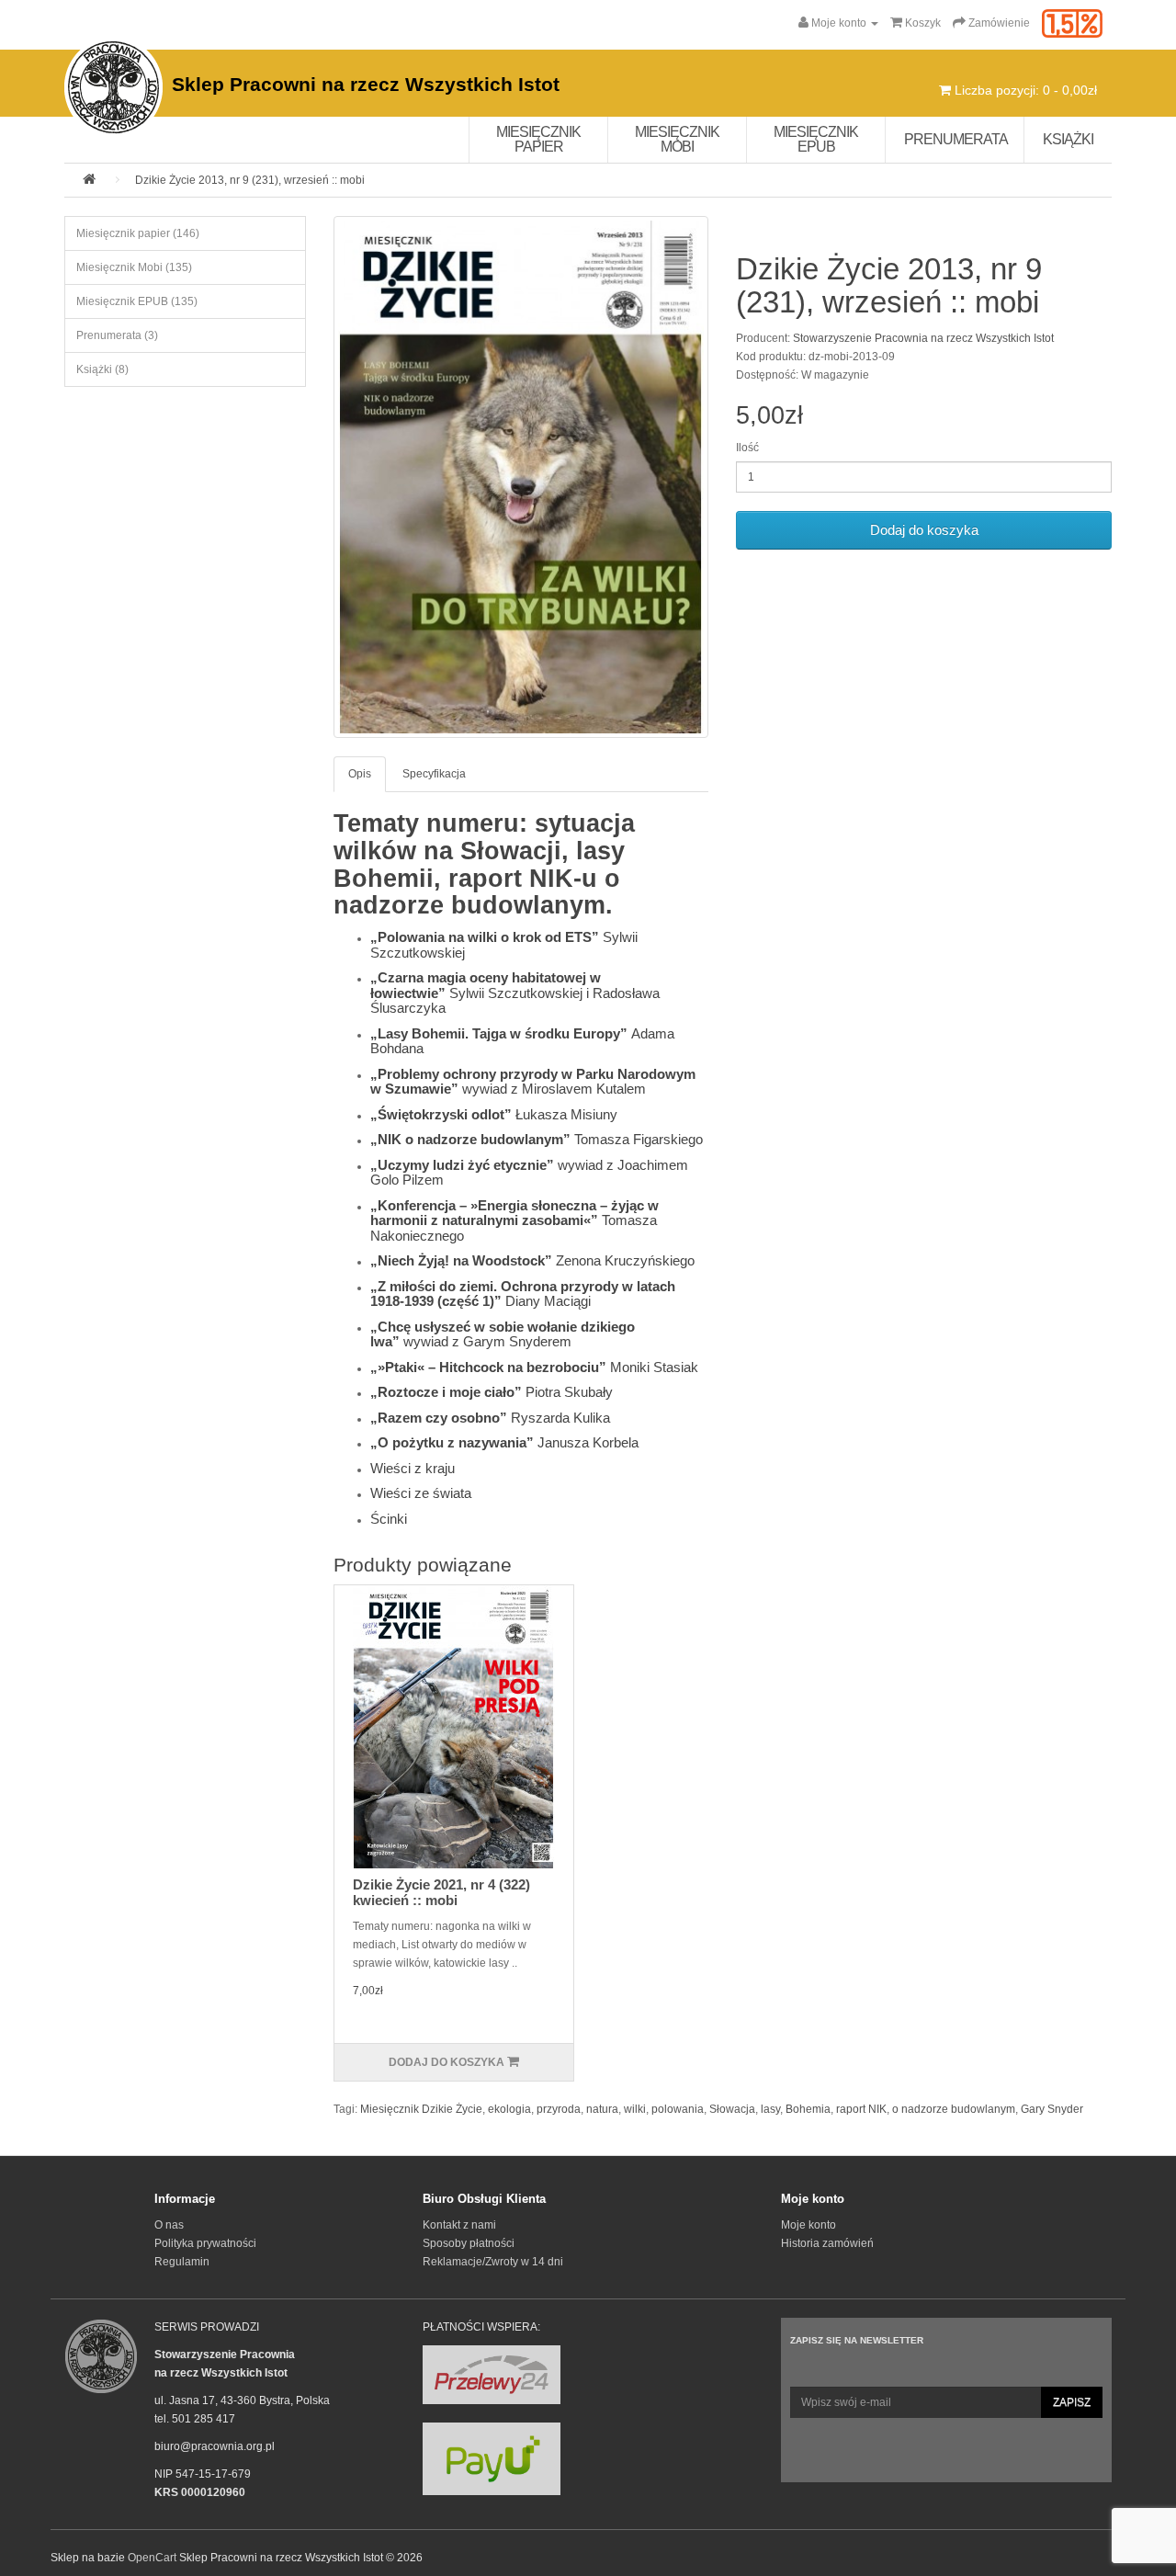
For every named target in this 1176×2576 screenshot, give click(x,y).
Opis (360, 774)
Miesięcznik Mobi (677, 139)
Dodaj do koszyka (924, 530)
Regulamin (182, 2262)
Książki (1068, 139)
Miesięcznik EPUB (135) (137, 301)
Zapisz (1072, 2402)
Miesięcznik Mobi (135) (134, 267)
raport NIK (861, 2109)
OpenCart (152, 2558)
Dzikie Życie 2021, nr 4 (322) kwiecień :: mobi (441, 1892)
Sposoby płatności (469, 2243)
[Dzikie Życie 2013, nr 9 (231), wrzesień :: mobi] (521, 477)
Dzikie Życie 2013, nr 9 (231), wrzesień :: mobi (250, 180)
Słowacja (732, 2109)
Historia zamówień (827, 2243)
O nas (169, 2225)
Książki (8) (102, 369)
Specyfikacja (434, 774)
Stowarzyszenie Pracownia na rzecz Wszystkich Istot (923, 338)
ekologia (509, 2109)
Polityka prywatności (205, 2243)
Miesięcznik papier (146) (138, 233)
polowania (678, 2109)
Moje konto (808, 2225)
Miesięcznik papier (538, 139)
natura (602, 2109)
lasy (770, 2109)
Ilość (747, 448)
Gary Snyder (1052, 2109)
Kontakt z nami (459, 2225)
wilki (635, 2109)
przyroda (559, 2109)
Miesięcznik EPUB (816, 139)
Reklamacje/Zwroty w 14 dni (493, 2262)
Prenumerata (956, 139)
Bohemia (808, 2109)
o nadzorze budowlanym (954, 2109)
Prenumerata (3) (117, 335)
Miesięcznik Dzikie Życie (421, 2109)
